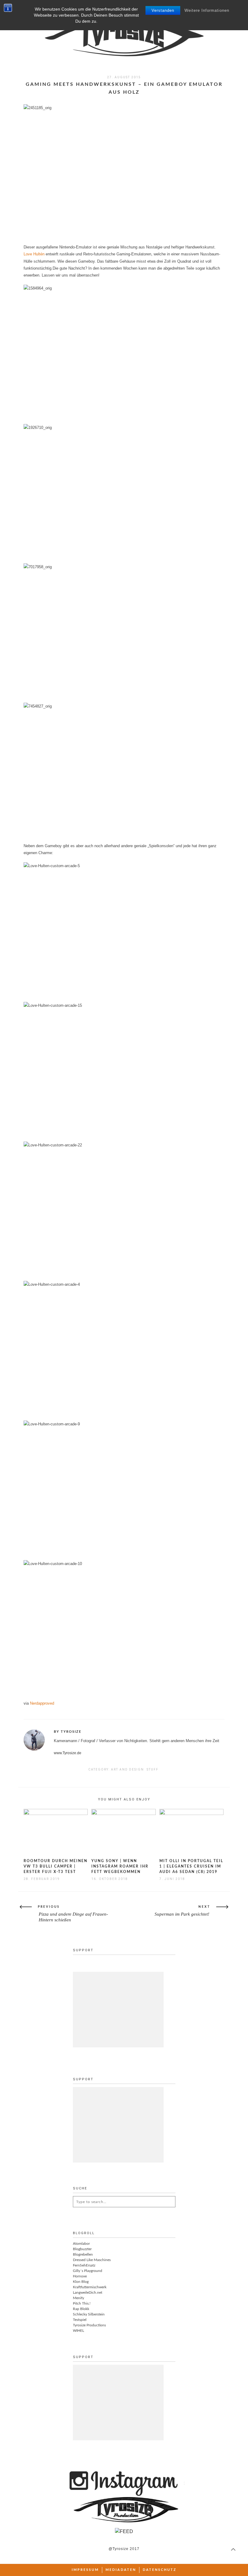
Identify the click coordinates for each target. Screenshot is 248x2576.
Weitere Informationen (207, 10)
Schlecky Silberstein (89, 2314)
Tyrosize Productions (89, 2325)
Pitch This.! (82, 2303)
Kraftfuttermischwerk (90, 2287)
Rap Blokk (81, 2309)
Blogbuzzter (82, 2249)
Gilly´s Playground (88, 2271)
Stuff (153, 1769)
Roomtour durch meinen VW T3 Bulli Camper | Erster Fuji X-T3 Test (55, 1866)
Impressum (85, 2570)
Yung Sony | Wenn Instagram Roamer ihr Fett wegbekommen (120, 1866)
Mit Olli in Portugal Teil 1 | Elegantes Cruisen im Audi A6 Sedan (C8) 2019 (191, 1866)
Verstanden (163, 10)
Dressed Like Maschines (92, 2260)
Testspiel (80, 2320)
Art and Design (127, 1769)
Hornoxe (80, 2276)
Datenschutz (160, 2570)
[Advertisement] (118, 2010)
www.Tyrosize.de (68, 1753)
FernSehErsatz (84, 2265)
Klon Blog (81, 2282)
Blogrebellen (83, 2254)
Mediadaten (121, 2570)
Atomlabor (81, 2244)
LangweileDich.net (88, 2292)
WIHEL (78, 2331)
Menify (78, 2298)
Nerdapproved (42, 1703)
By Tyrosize (68, 1732)
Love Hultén (34, 254)
